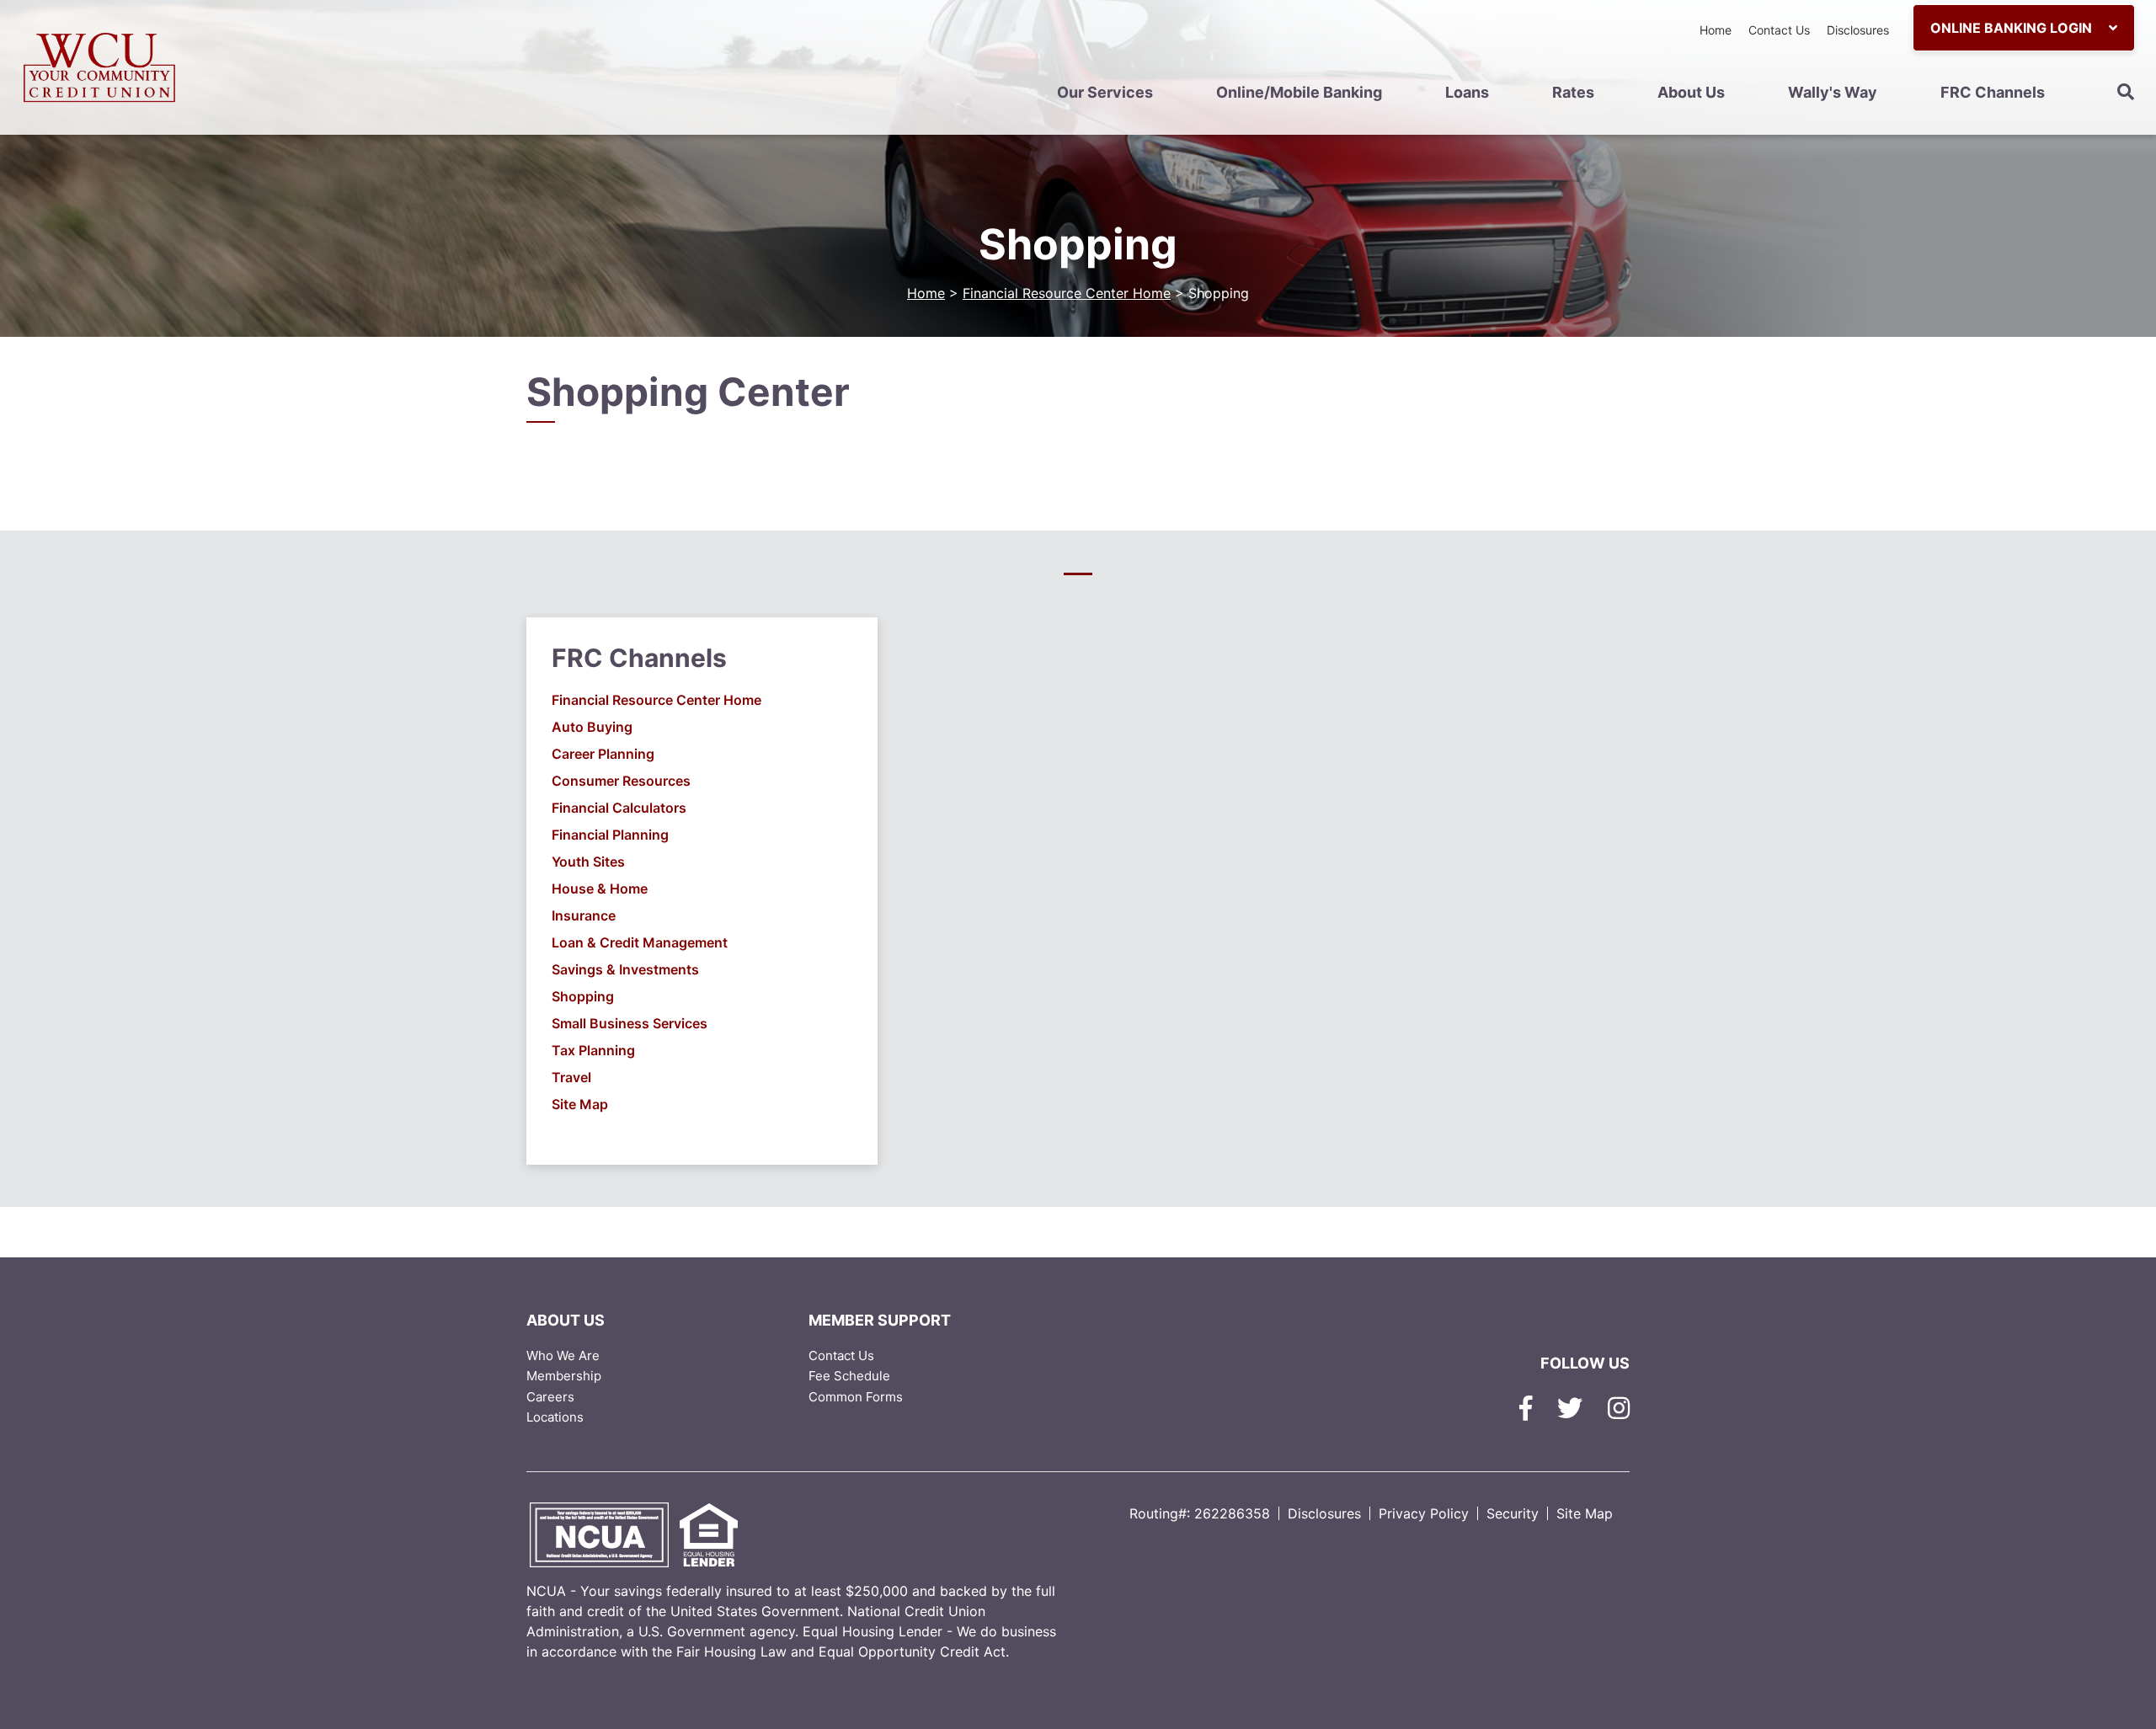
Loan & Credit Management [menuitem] (640, 942)
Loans (1467, 92)
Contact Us (1779, 30)
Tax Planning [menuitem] (593, 1050)
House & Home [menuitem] (600, 889)
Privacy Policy (1424, 1513)
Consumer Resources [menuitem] (621, 781)
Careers (550, 1397)
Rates (1573, 92)
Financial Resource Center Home (1067, 293)
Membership (564, 1376)
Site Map (1585, 1513)
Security (1513, 1513)
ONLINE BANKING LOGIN (2013, 28)
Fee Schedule (849, 1376)
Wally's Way (1833, 92)
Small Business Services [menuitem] (630, 1023)
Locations (555, 1417)
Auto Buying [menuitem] (592, 727)
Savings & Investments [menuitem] (625, 969)
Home (1716, 30)
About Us (1691, 92)
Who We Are (563, 1355)
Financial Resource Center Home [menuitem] (656, 700)
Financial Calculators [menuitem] (619, 808)
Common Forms (856, 1397)
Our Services (1105, 92)
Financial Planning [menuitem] (610, 835)
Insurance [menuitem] (584, 915)
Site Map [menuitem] (580, 1104)
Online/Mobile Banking (1299, 92)
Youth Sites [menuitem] (588, 862)
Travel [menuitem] (571, 1077)
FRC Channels (1993, 92)
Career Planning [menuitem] (603, 754)
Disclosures (1858, 30)
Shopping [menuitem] (583, 996)
